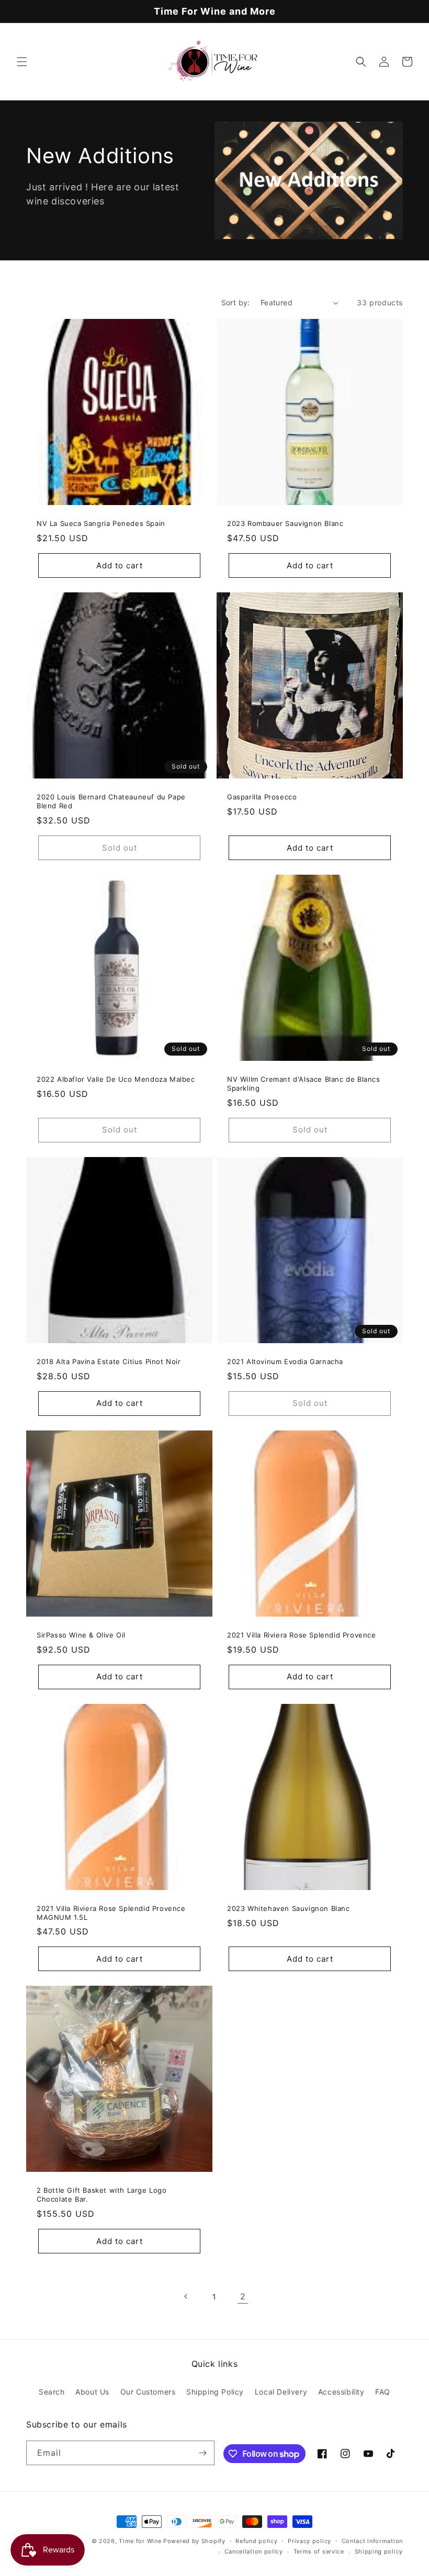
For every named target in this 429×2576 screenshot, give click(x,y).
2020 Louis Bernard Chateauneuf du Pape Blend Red (111, 801)
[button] (22, 62)
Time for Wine (140, 2541)
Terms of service (319, 2551)
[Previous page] (186, 2296)
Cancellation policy (254, 2551)
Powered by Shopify (194, 2541)
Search (52, 2392)
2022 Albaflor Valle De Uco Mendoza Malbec (116, 1079)
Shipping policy (379, 2551)
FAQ (383, 2392)
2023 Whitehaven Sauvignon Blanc (289, 1908)
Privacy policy (309, 2541)
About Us (92, 2392)
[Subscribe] (202, 2453)
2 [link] (243, 2296)
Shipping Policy (215, 2392)
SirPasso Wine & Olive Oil (81, 1635)
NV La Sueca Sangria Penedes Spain (101, 523)
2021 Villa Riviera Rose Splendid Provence (302, 1635)
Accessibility (341, 2392)
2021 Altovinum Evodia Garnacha (285, 1361)
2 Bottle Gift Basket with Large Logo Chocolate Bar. (102, 2195)
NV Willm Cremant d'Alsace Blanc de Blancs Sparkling (304, 1084)
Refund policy (256, 2541)
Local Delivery (281, 2392)
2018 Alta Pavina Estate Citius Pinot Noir (109, 1361)
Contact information (372, 2541)
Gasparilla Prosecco (262, 797)
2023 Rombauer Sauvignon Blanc (285, 523)
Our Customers (148, 2392)
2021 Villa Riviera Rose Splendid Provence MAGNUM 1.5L (111, 1913)
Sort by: (236, 302)
